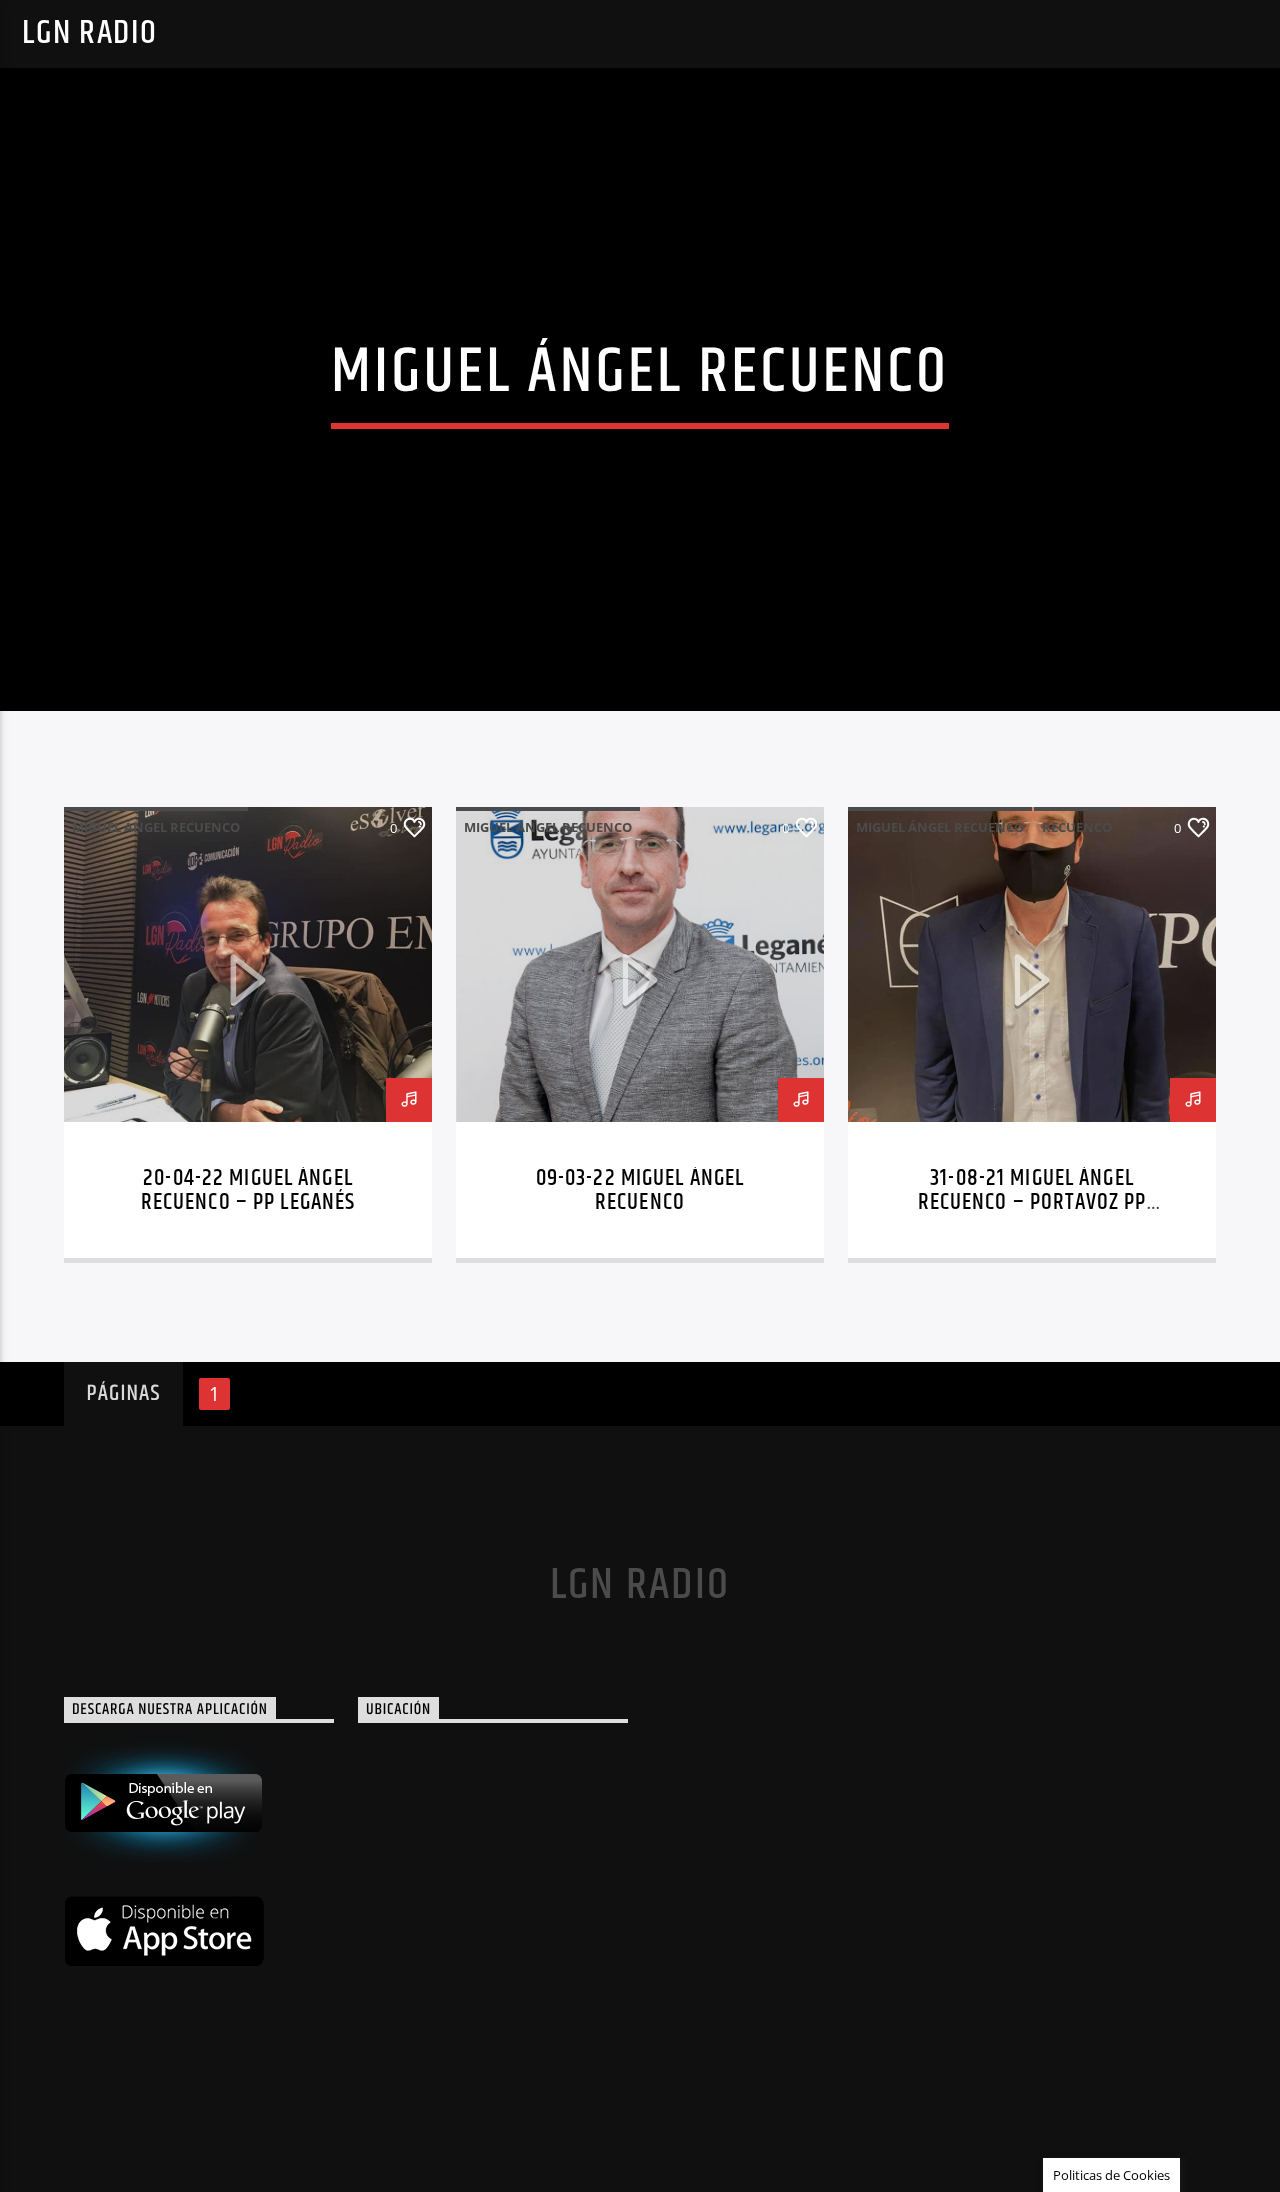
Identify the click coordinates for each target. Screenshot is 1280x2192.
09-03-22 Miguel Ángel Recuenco (640, 1190)
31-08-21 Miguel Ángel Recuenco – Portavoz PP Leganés (1032, 1202)
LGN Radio (89, 33)
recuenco (1077, 827)
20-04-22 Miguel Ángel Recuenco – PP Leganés (248, 1190)
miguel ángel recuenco (156, 827)
